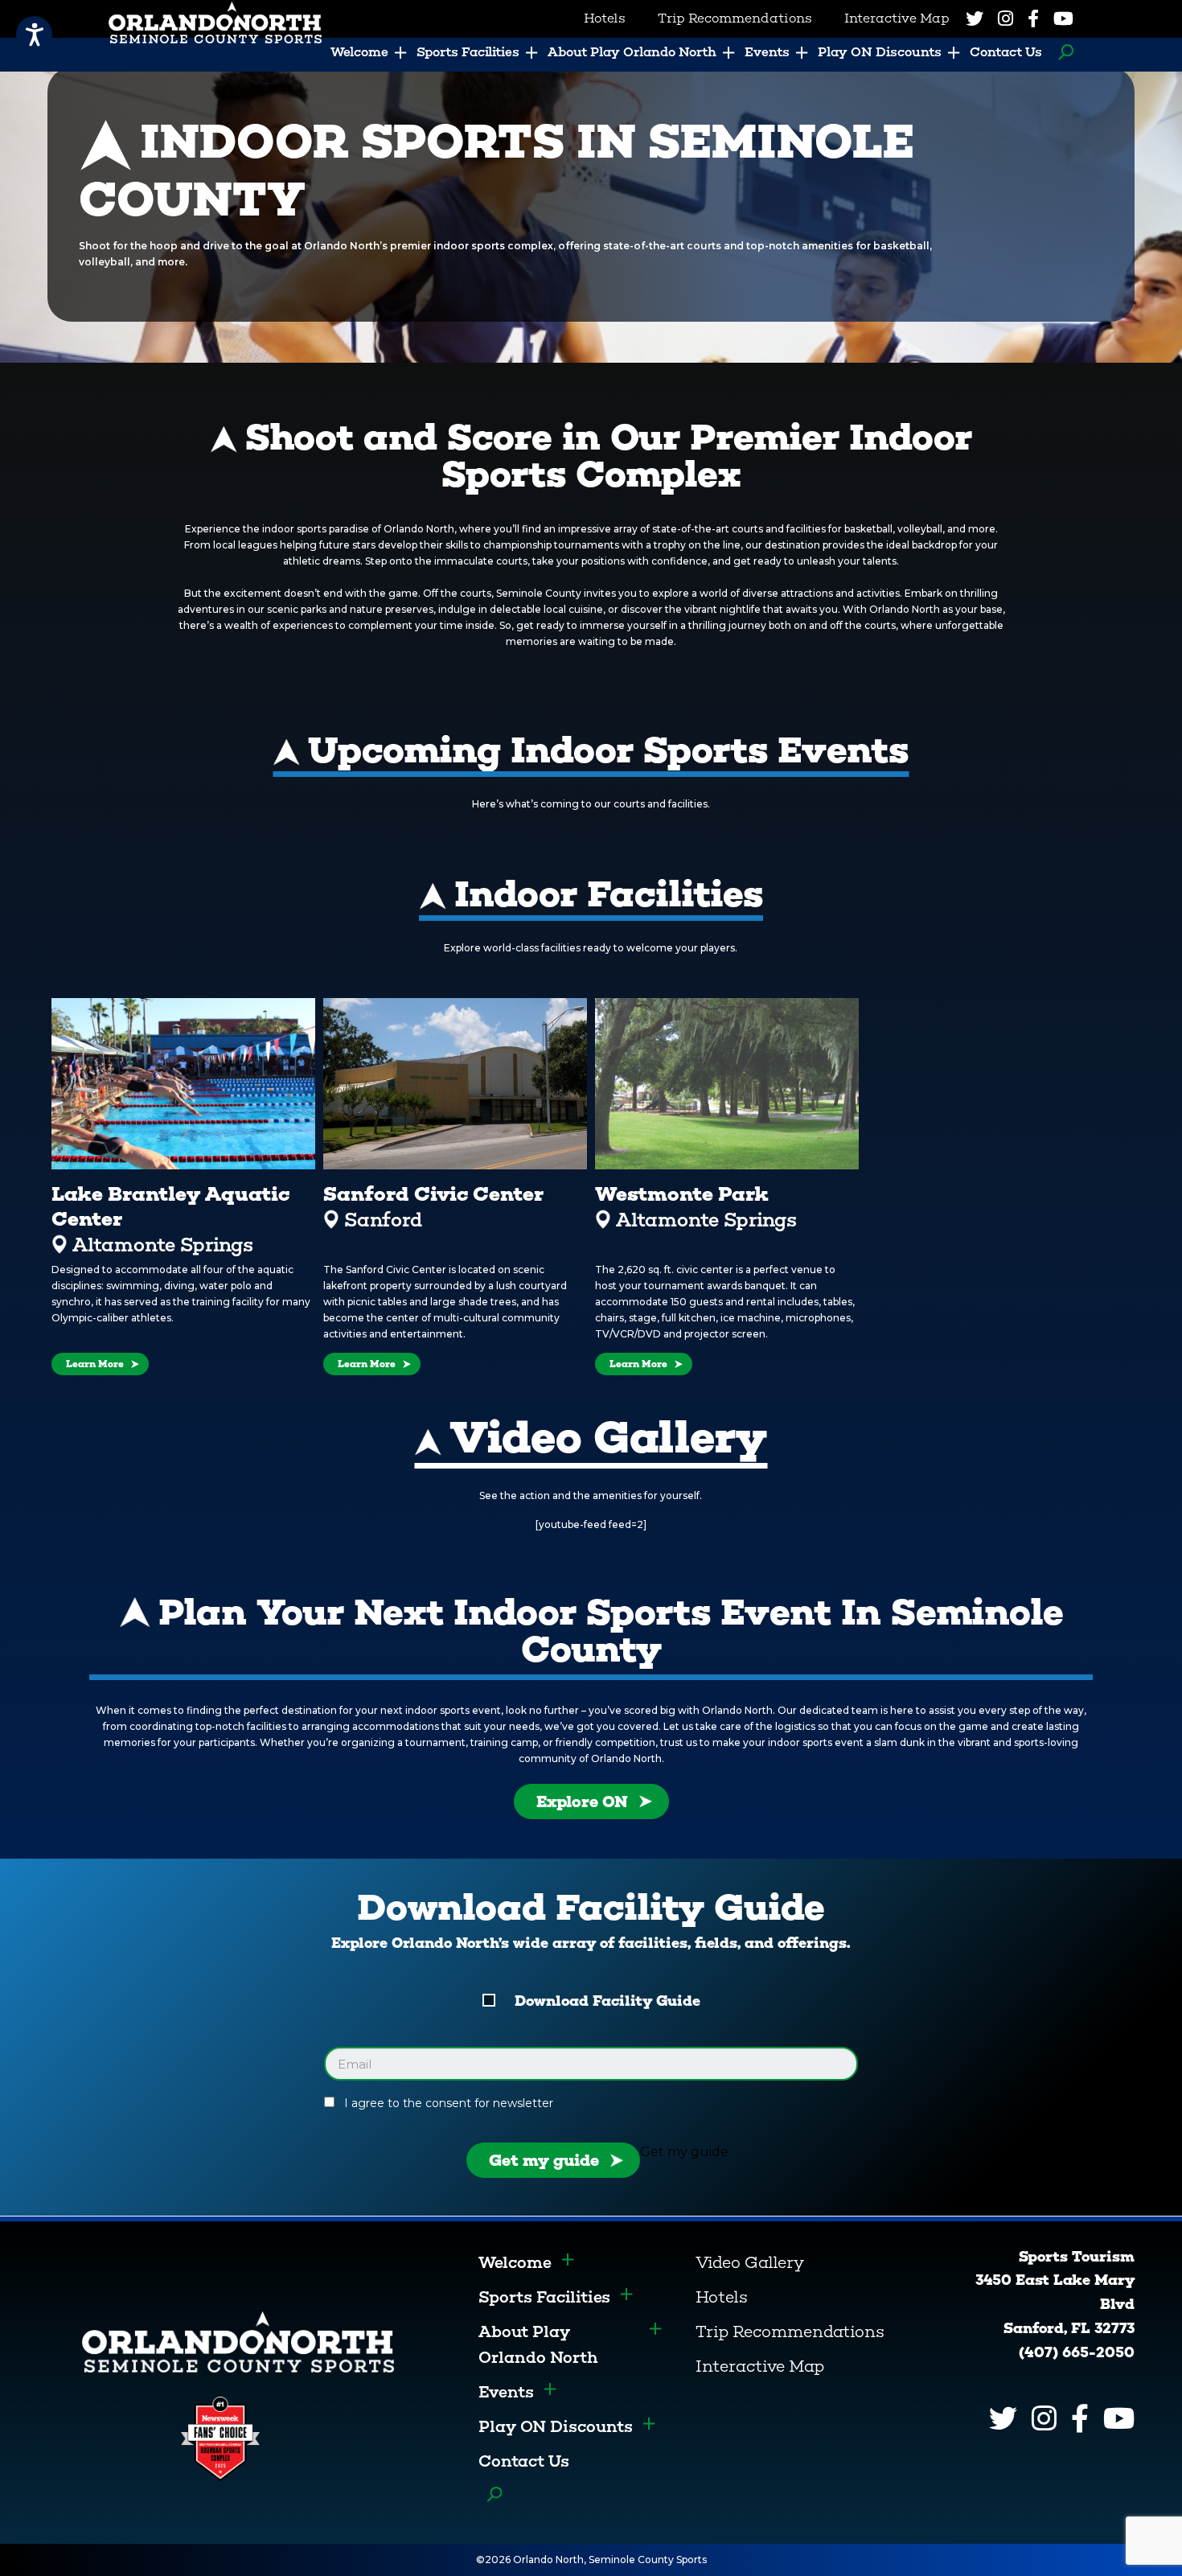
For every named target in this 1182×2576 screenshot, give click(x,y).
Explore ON (582, 1802)
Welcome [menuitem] (359, 52)
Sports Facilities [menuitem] (468, 52)
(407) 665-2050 (1077, 2352)
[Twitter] (975, 18)
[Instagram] (1006, 18)
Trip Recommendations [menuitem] (735, 18)
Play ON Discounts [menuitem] (880, 52)
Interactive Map (760, 2366)
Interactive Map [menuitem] (897, 18)
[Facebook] (1033, 18)
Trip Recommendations (790, 2332)
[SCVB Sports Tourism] (238, 2341)
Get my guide (544, 2160)
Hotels (722, 2297)
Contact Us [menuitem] (1006, 52)
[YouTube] (1063, 18)
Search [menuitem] (1062, 52)
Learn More (95, 1364)
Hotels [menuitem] (605, 18)
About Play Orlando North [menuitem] (632, 52)
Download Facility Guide (607, 2001)
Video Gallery (750, 2262)
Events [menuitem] (767, 52)
